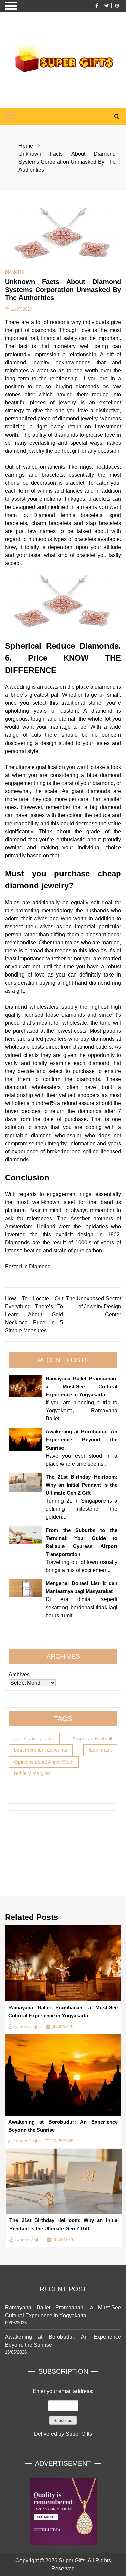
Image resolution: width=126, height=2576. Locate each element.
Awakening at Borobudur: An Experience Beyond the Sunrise (81, 1440)
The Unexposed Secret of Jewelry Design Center (93, 1306)
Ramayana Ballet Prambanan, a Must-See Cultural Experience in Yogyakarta (81, 1386)
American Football (92, 1739)
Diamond (15, 272)
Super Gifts (79, 2434)
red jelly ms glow (32, 1773)
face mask (100, 1750)
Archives (19, 1675)
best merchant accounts (41, 1750)
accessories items (34, 1739)
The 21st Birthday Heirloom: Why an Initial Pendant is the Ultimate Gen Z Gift (81, 1485)
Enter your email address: (63, 2412)
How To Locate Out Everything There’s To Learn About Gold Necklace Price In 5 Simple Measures (34, 1314)
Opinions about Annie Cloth (44, 1762)
